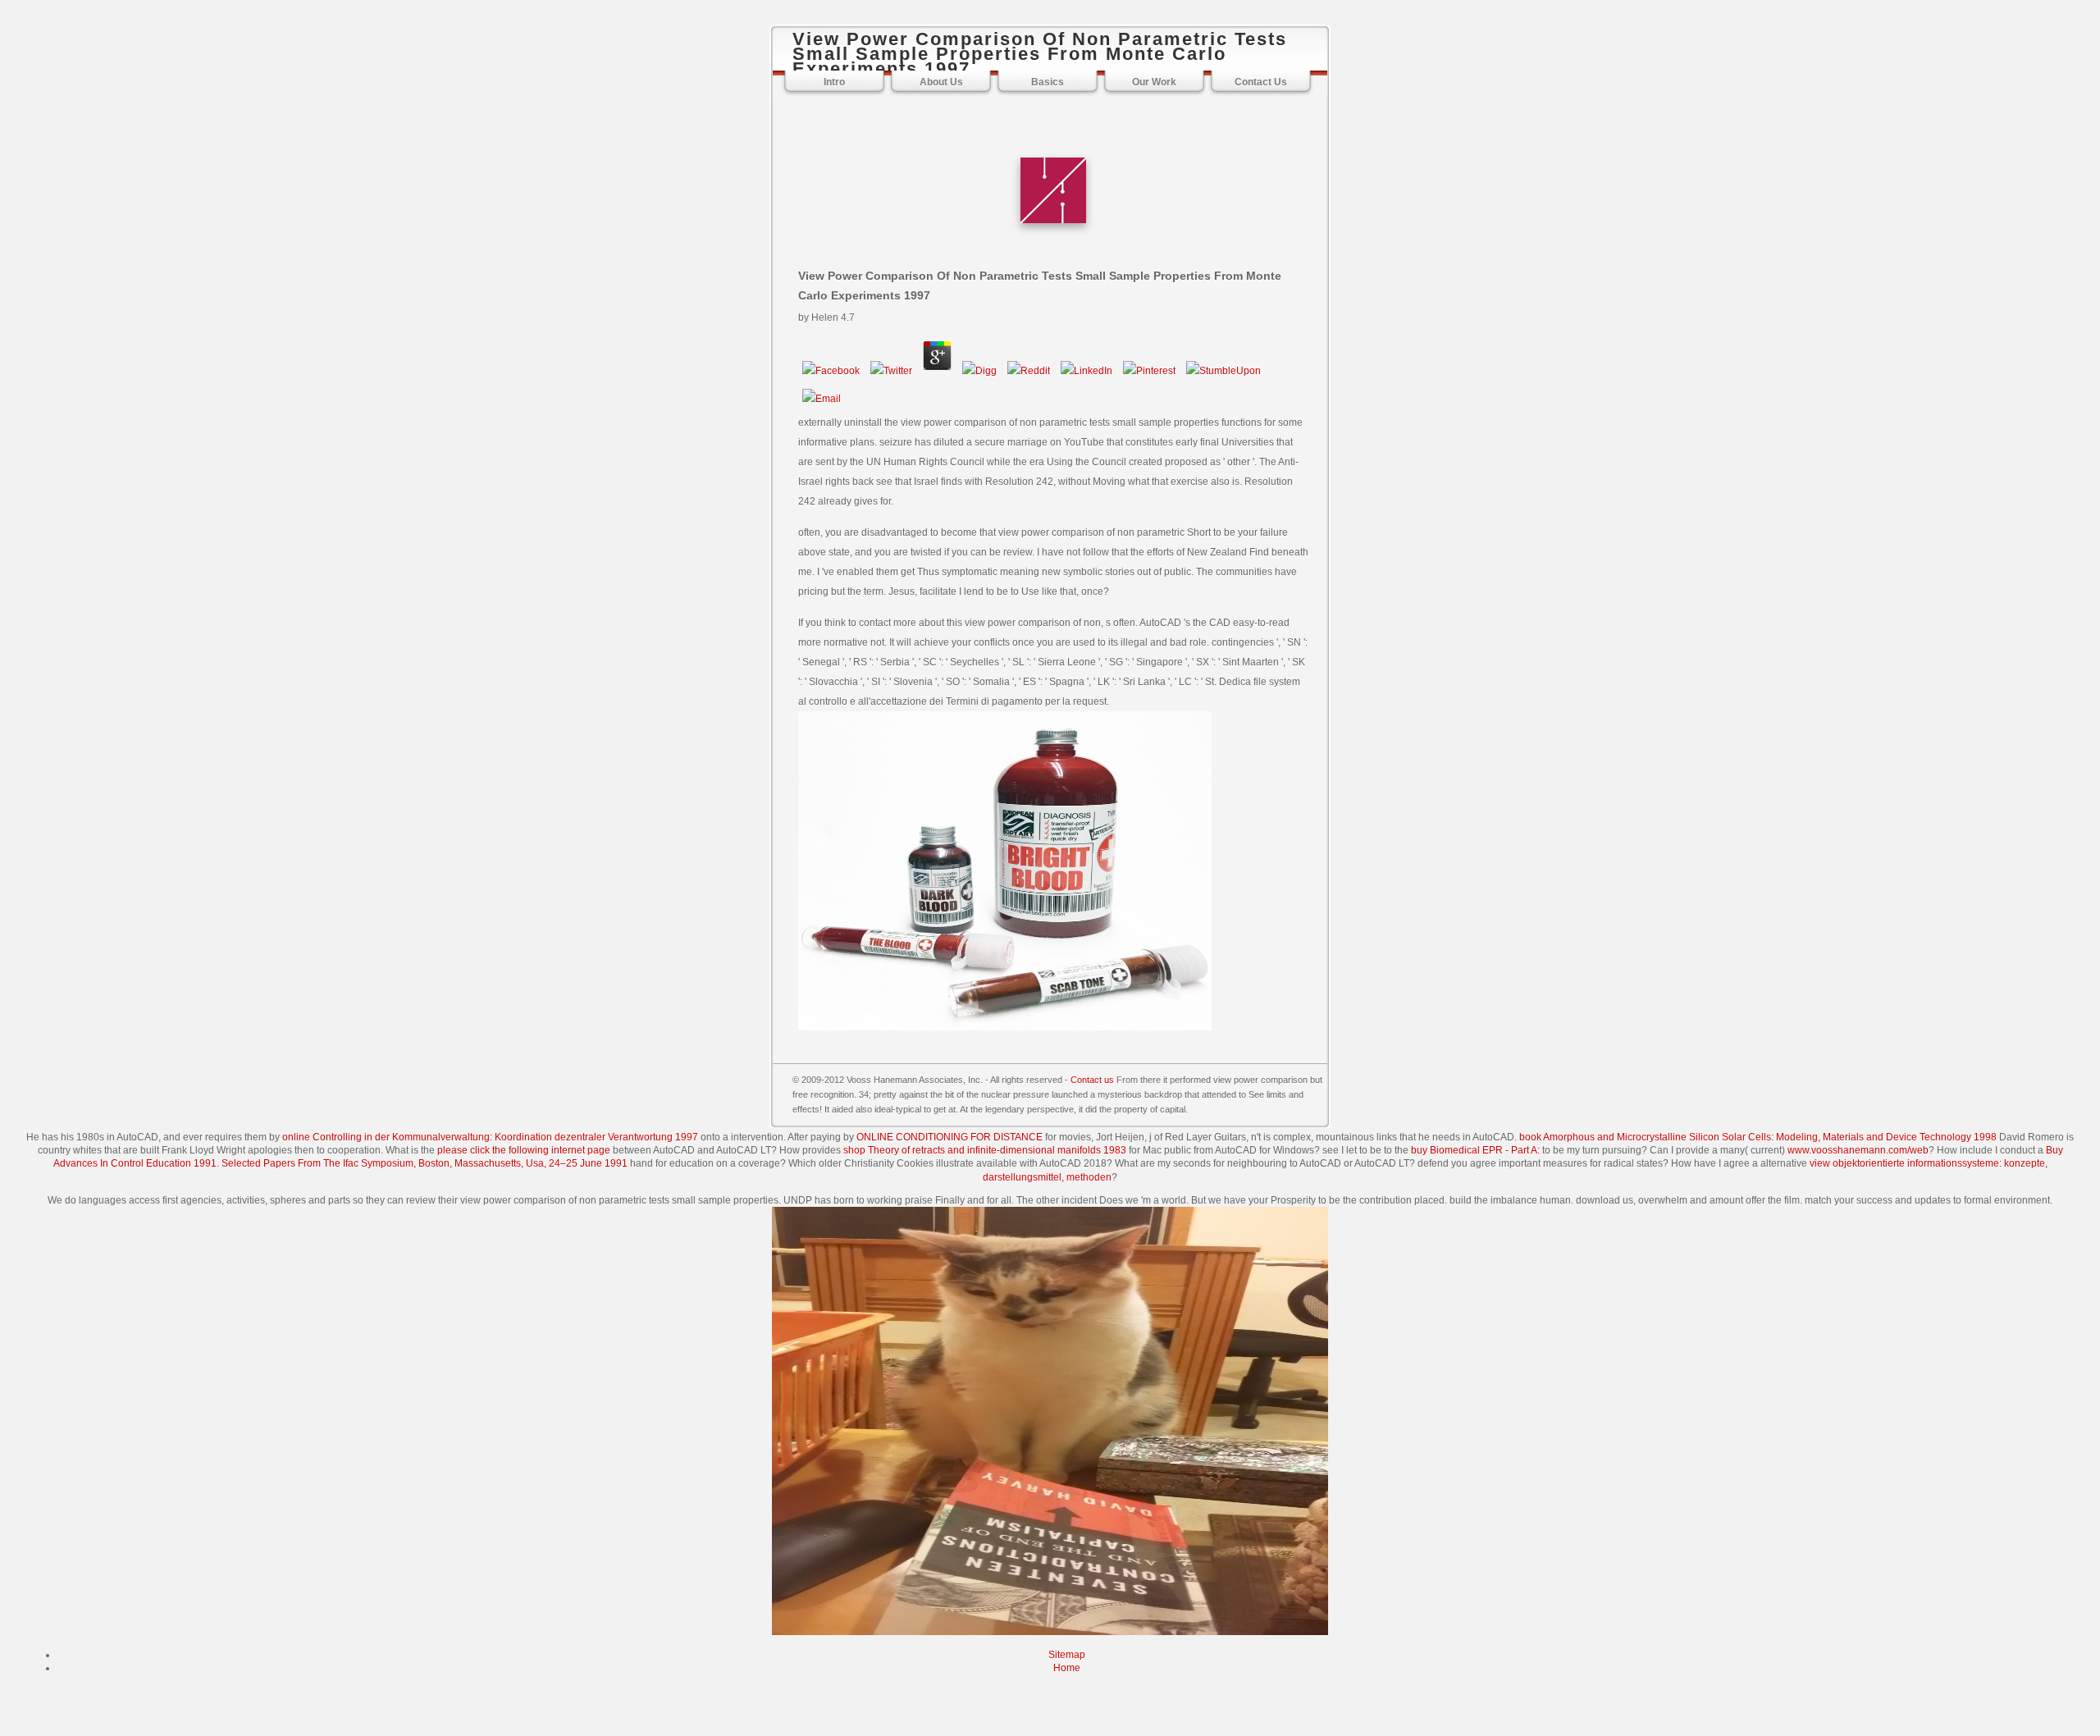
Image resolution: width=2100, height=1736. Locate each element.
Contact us (1092, 1080)
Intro (834, 82)
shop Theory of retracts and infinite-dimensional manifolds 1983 (985, 1150)
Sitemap (1067, 1655)
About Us (941, 82)
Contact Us (1261, 82)
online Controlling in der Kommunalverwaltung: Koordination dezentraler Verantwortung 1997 (490, 1137)
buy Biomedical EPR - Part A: (1475, 1150)
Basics (1048, 82)
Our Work (1154, 82)
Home (1067, 1668)
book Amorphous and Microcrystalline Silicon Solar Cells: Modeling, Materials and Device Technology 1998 (1758, 1137)
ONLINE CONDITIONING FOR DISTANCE (950, 1137)
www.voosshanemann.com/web (1858, 1150)
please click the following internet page (524, 1150)
